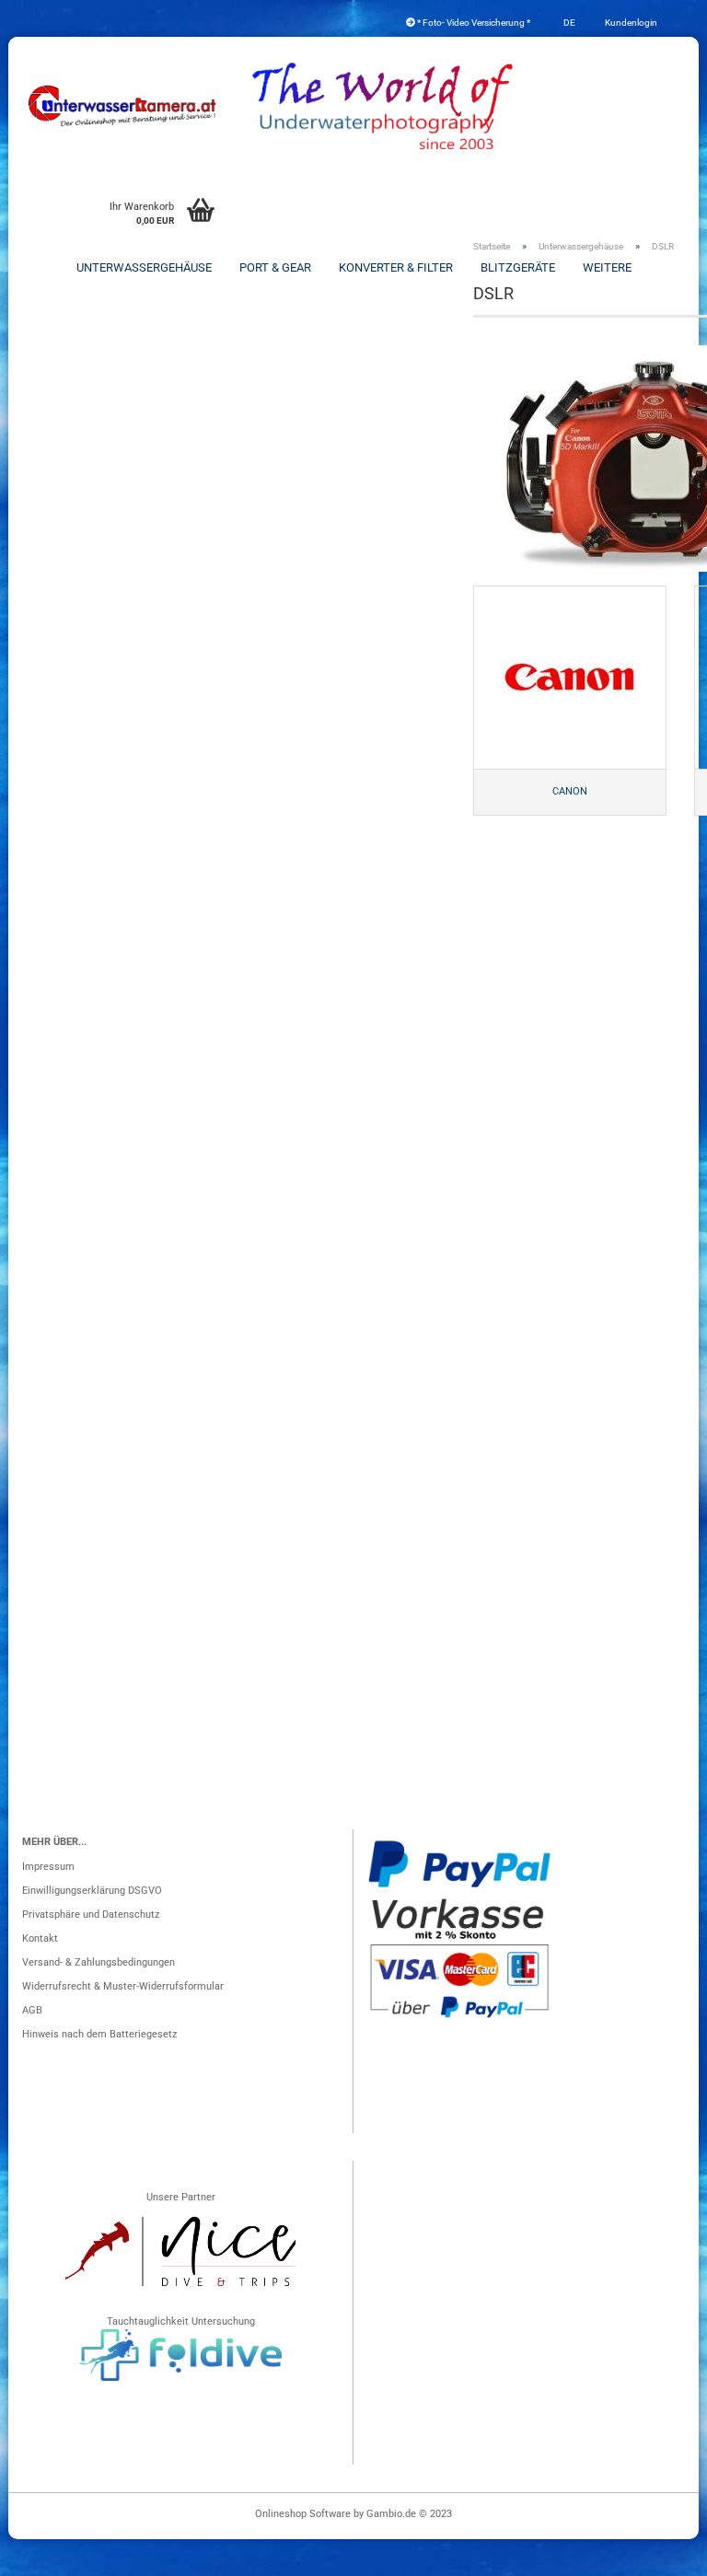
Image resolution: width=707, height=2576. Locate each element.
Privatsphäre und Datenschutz (91, 1915)
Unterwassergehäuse (144, 267)
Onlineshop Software (303, 2514)
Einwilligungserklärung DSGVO (92, 1891)
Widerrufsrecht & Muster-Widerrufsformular (123, 1986)
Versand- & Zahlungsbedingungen (99, 1962)
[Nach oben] (656, 2553)
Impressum (48, 1867)
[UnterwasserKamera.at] (123, 106)
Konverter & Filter (396, 267)
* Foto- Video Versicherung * (473, 23)
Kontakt (40, 1938)
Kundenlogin (630, 23)
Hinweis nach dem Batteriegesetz (99, 2034)
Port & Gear (275, 267)
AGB (32, 2010)
